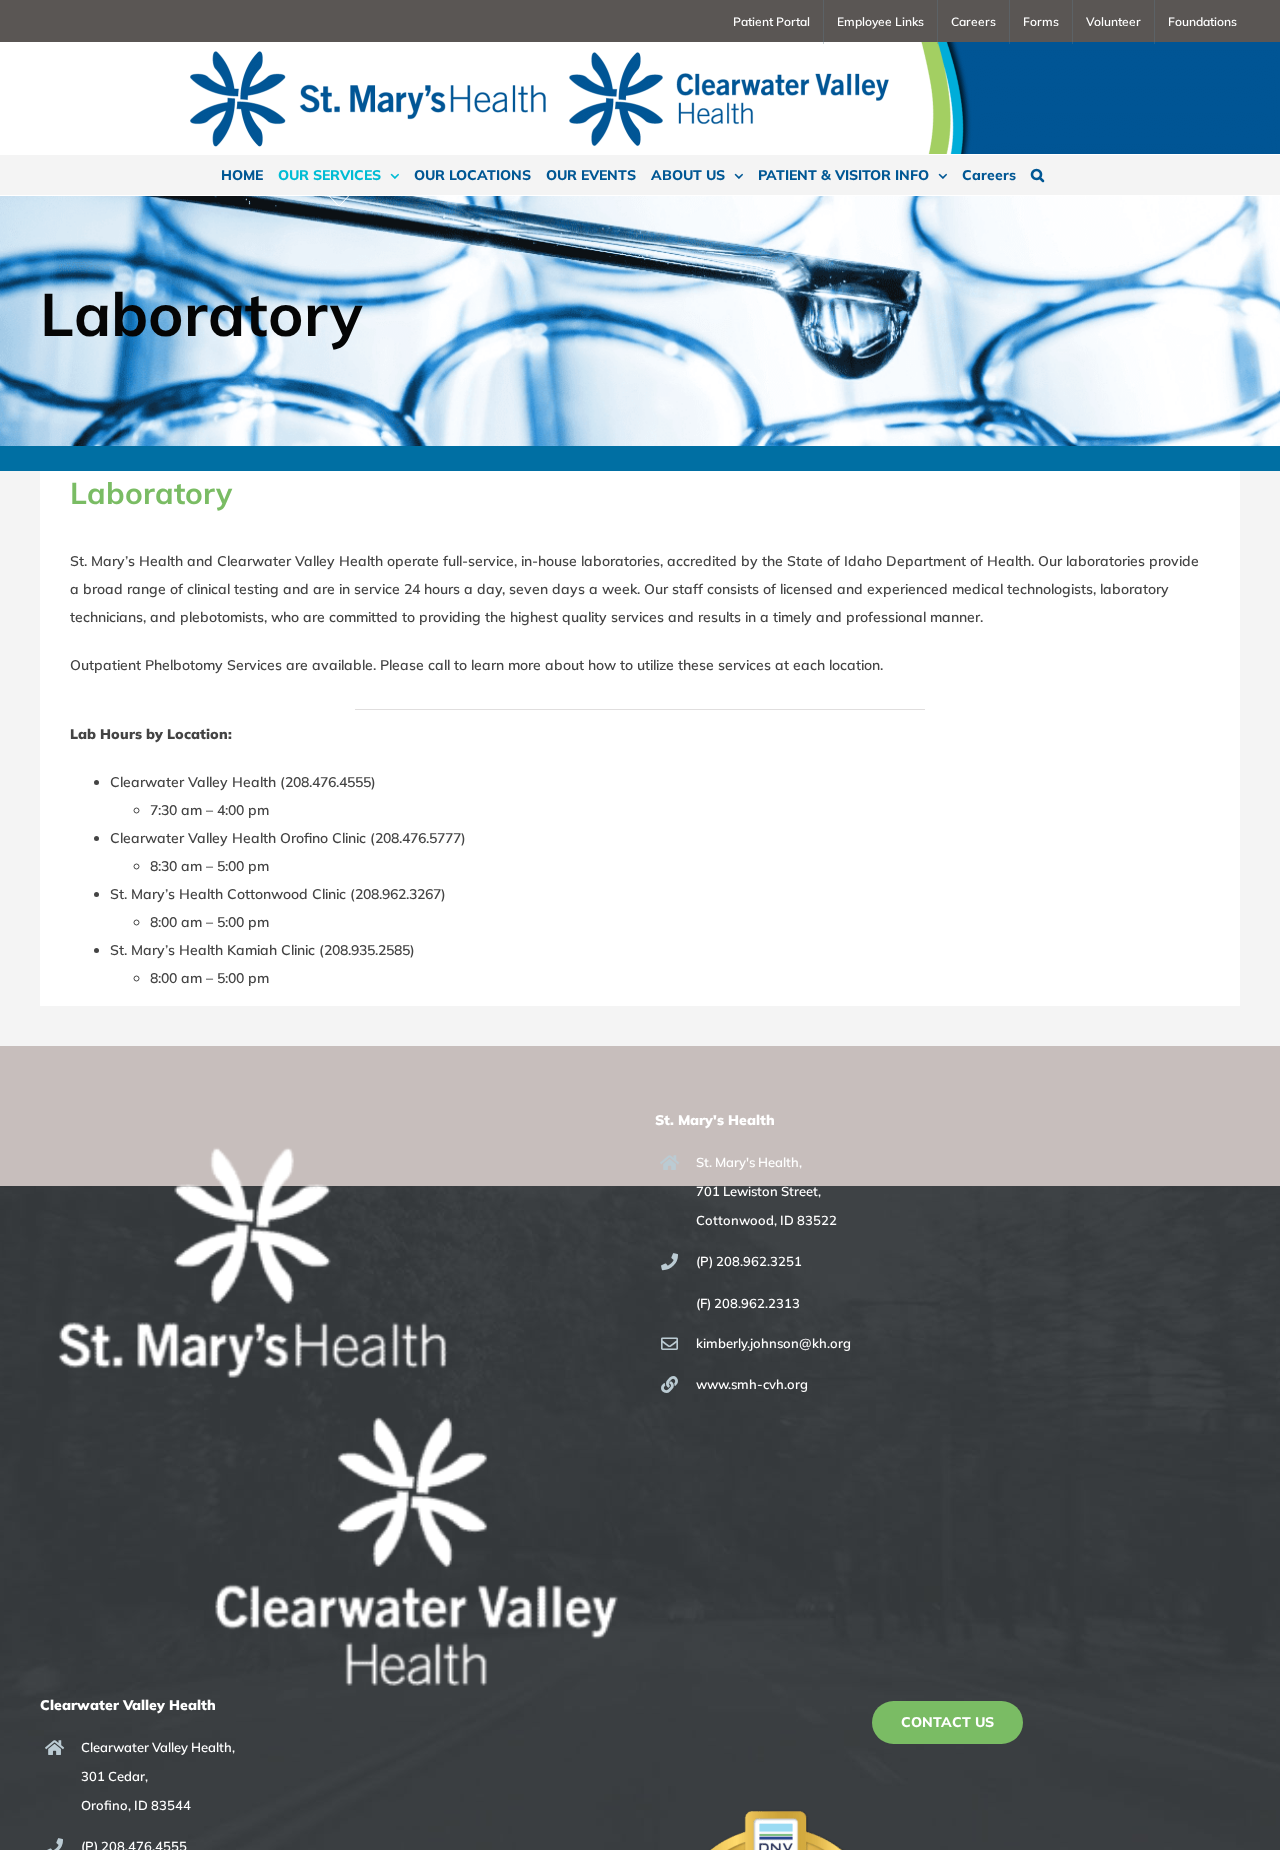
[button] (1037, 175)
